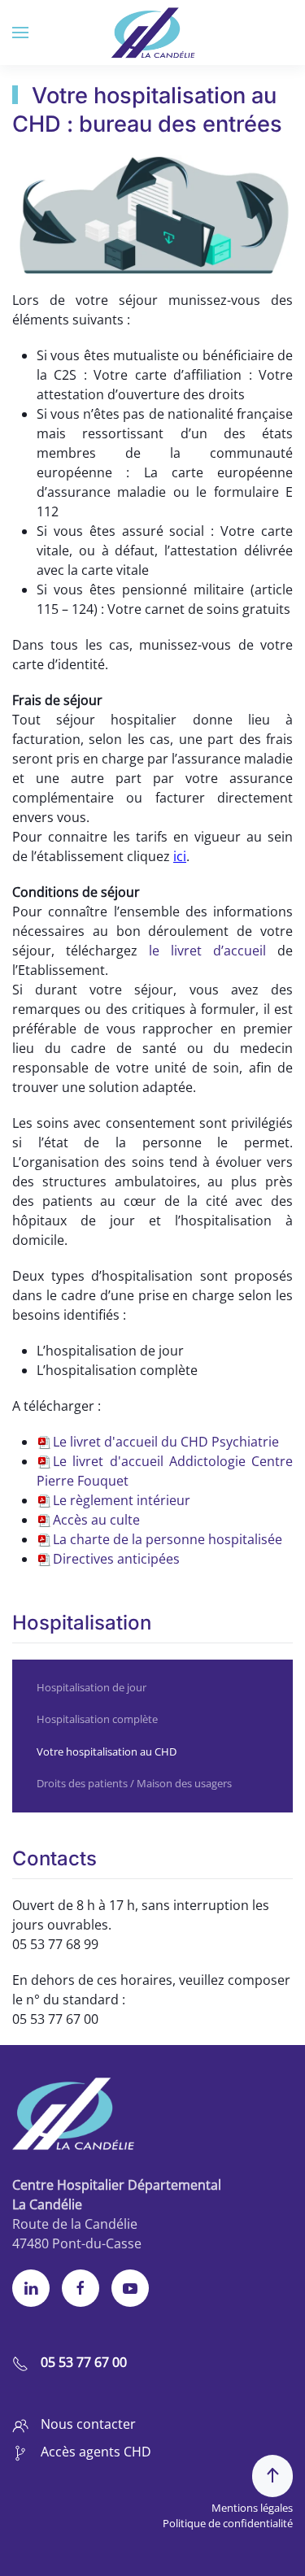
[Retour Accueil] (152, 33)
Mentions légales (252, 2508)
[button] (20, 33)
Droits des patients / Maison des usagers (134, 1783)
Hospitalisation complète (97, 1719)
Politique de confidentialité (228, 2523)
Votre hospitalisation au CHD (107, 1751)
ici (180, 856)
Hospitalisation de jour (91, 1687)
